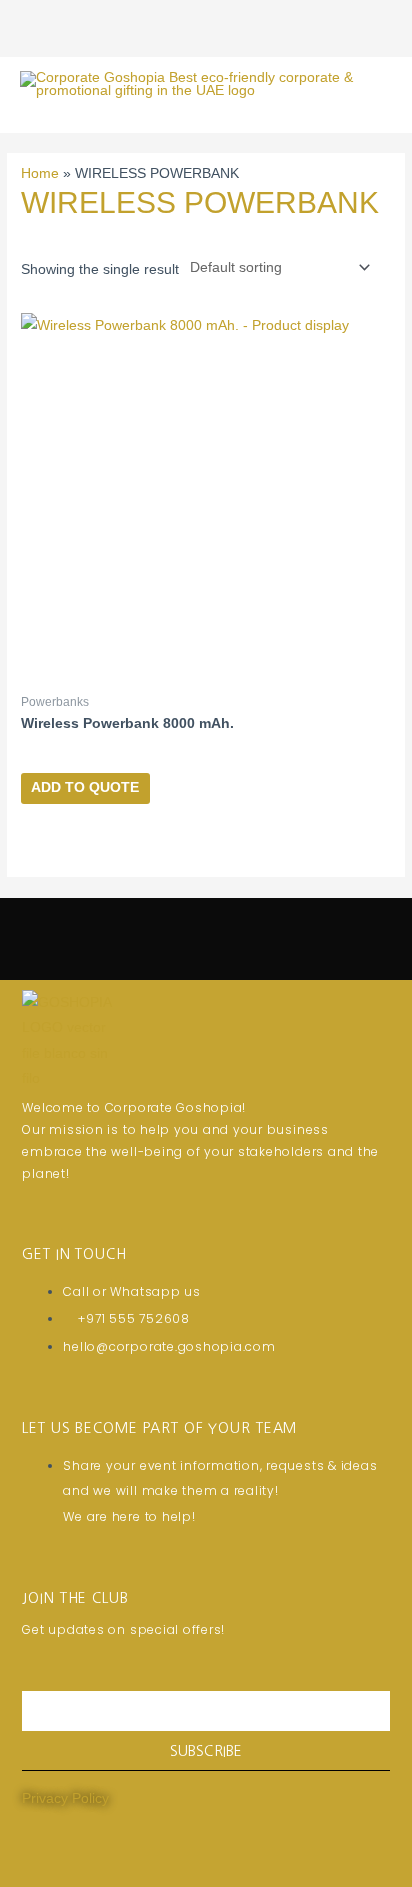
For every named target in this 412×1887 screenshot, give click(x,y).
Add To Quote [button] (85, 787)
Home (40, 173)
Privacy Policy (65, 1798)
